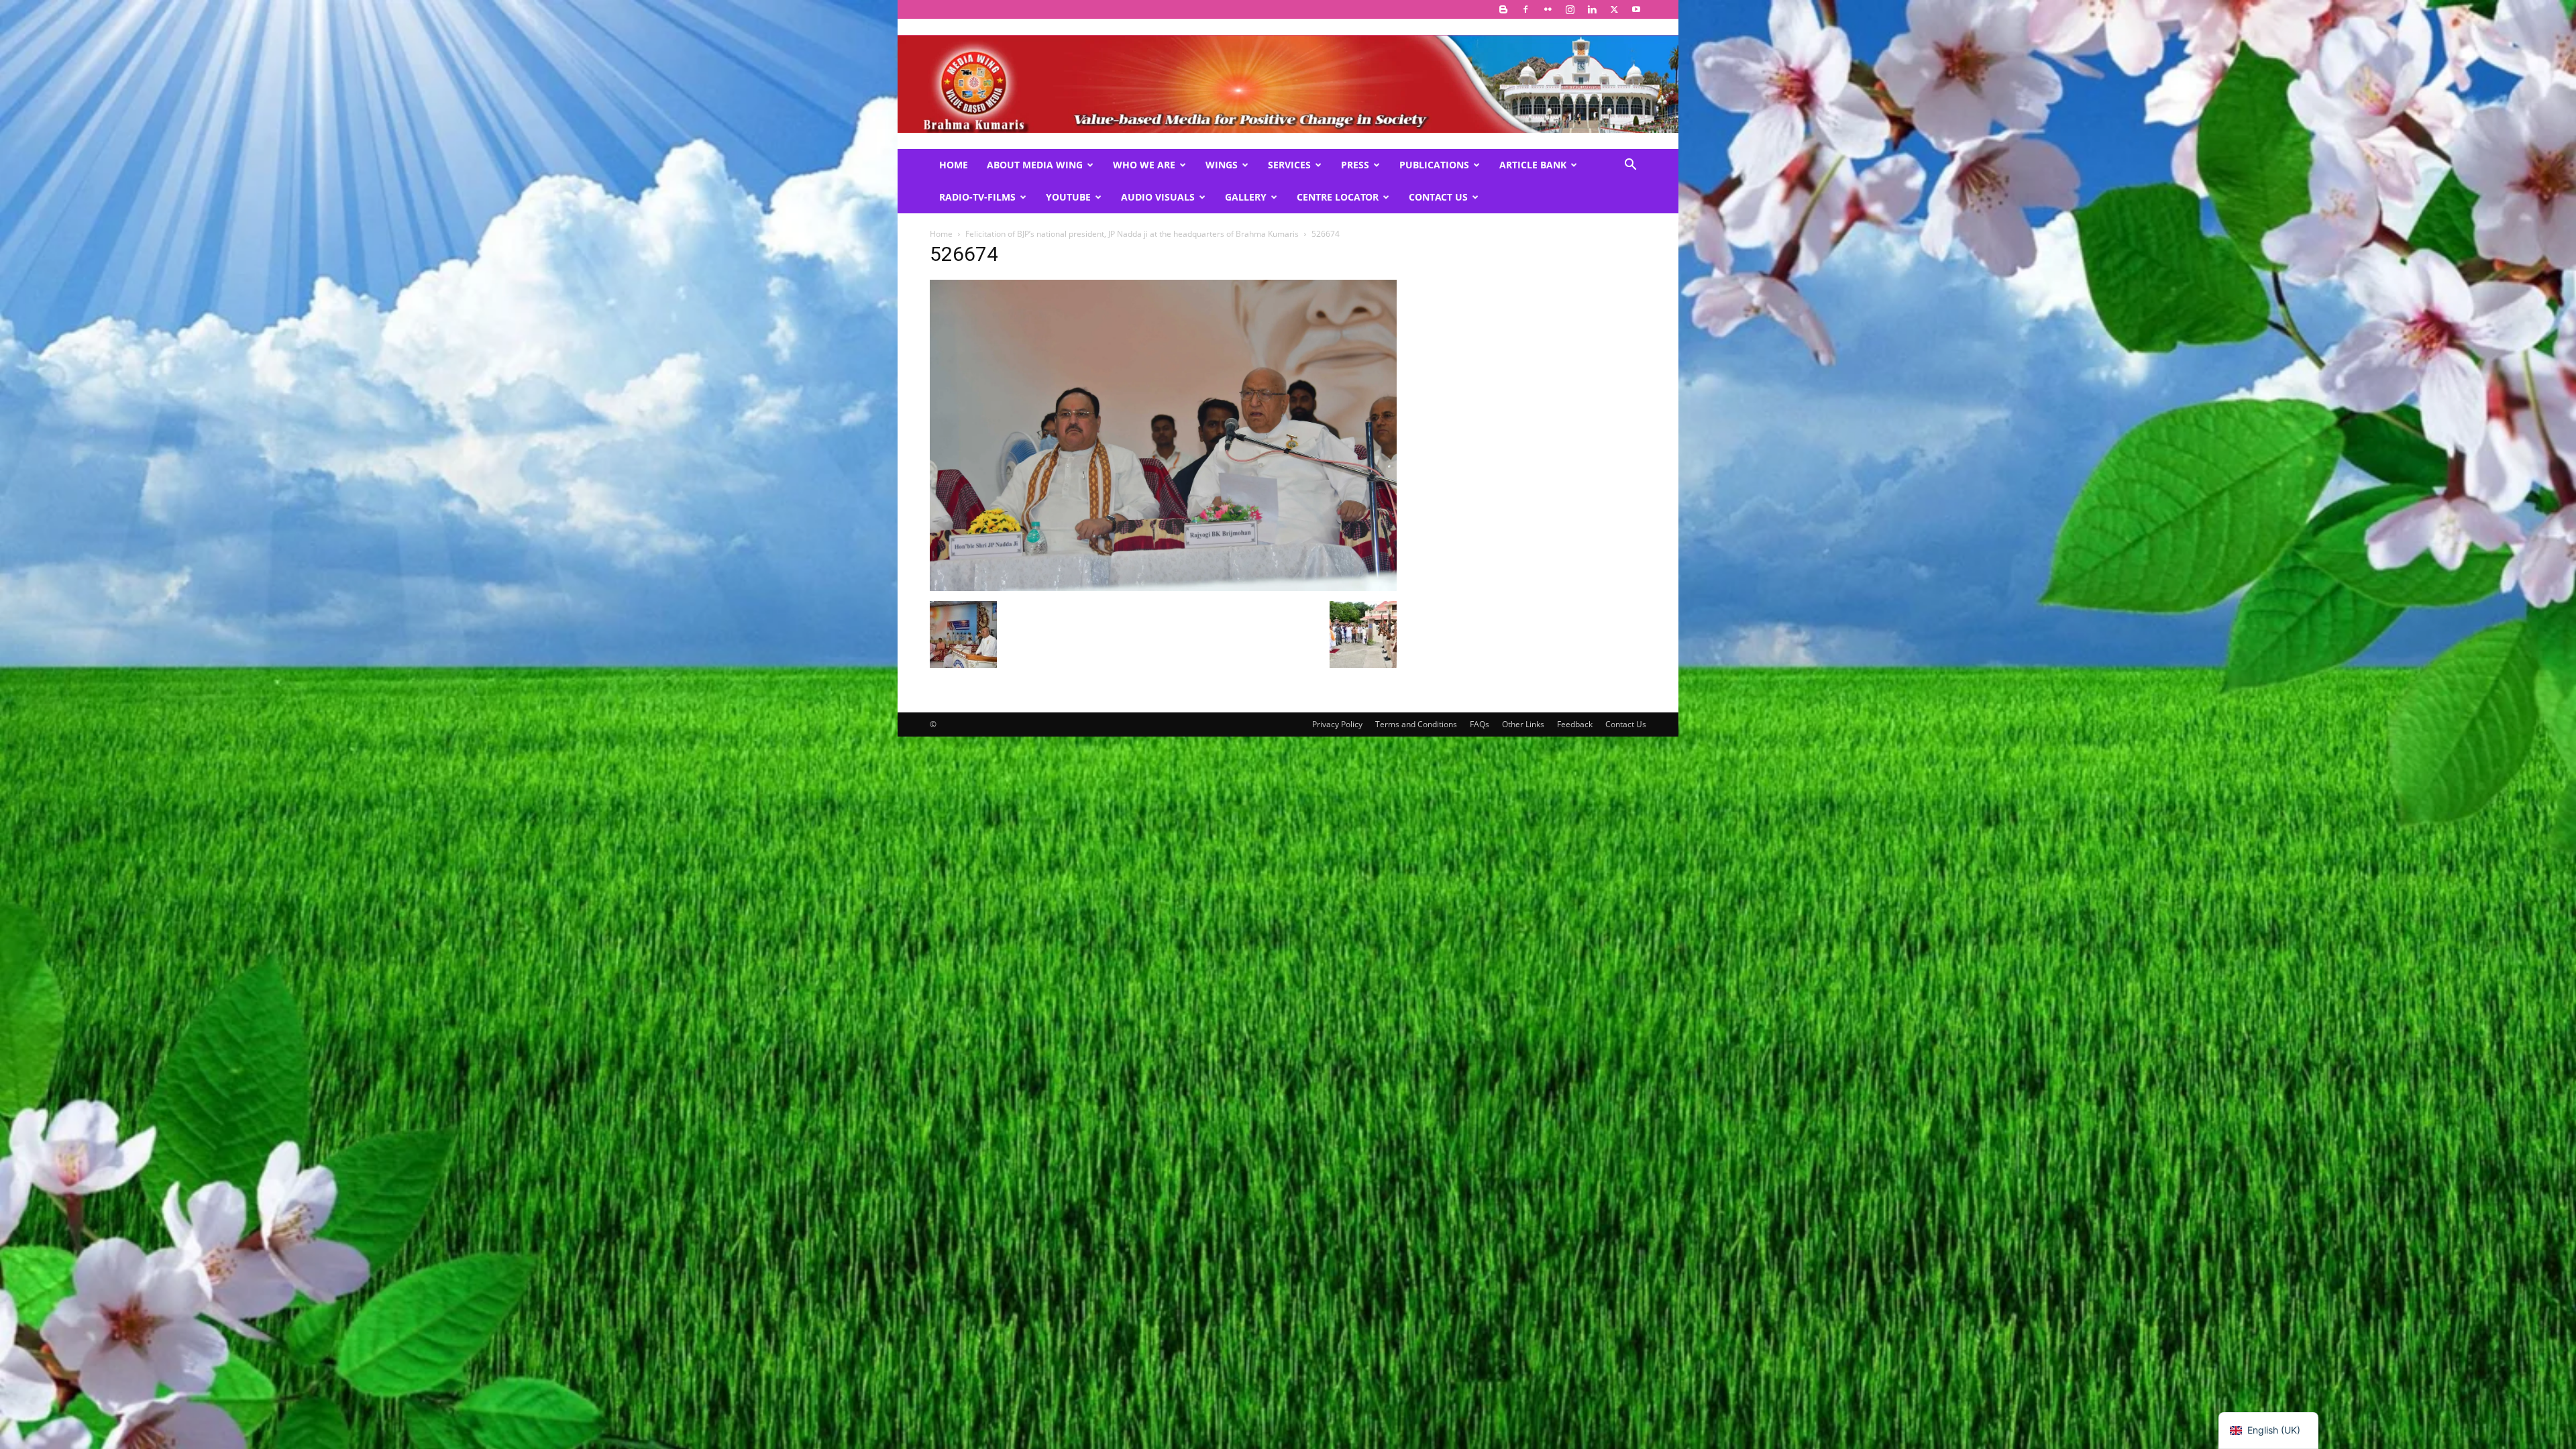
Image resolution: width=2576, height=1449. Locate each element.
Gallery (1246, 197)
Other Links (1523, 724)
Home (954, 165)
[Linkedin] (1592, 9)
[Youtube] (1636, 9)
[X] (1614, 9)
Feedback (1575, 724)
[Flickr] (1548, 9)
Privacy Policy (1337, 724)
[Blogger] (1503, 9)
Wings (1222, 165)
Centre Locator (1338, 197)
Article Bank (1533, 165)
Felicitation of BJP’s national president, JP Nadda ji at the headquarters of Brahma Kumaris (1132, 234)
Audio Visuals (1158, 197)
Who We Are (1144, 165)
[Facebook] (1525, 9)
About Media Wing (1035, 165)
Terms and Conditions (1416, 724)
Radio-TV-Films (977, 197)
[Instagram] (1570, 9)
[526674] (1163, 587)
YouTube (1068, 197)
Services (1289, 165)
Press (1355, 165)
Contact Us (1438, 197)
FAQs (1480, 724)
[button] (1630, 166)
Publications (1434, 165)
